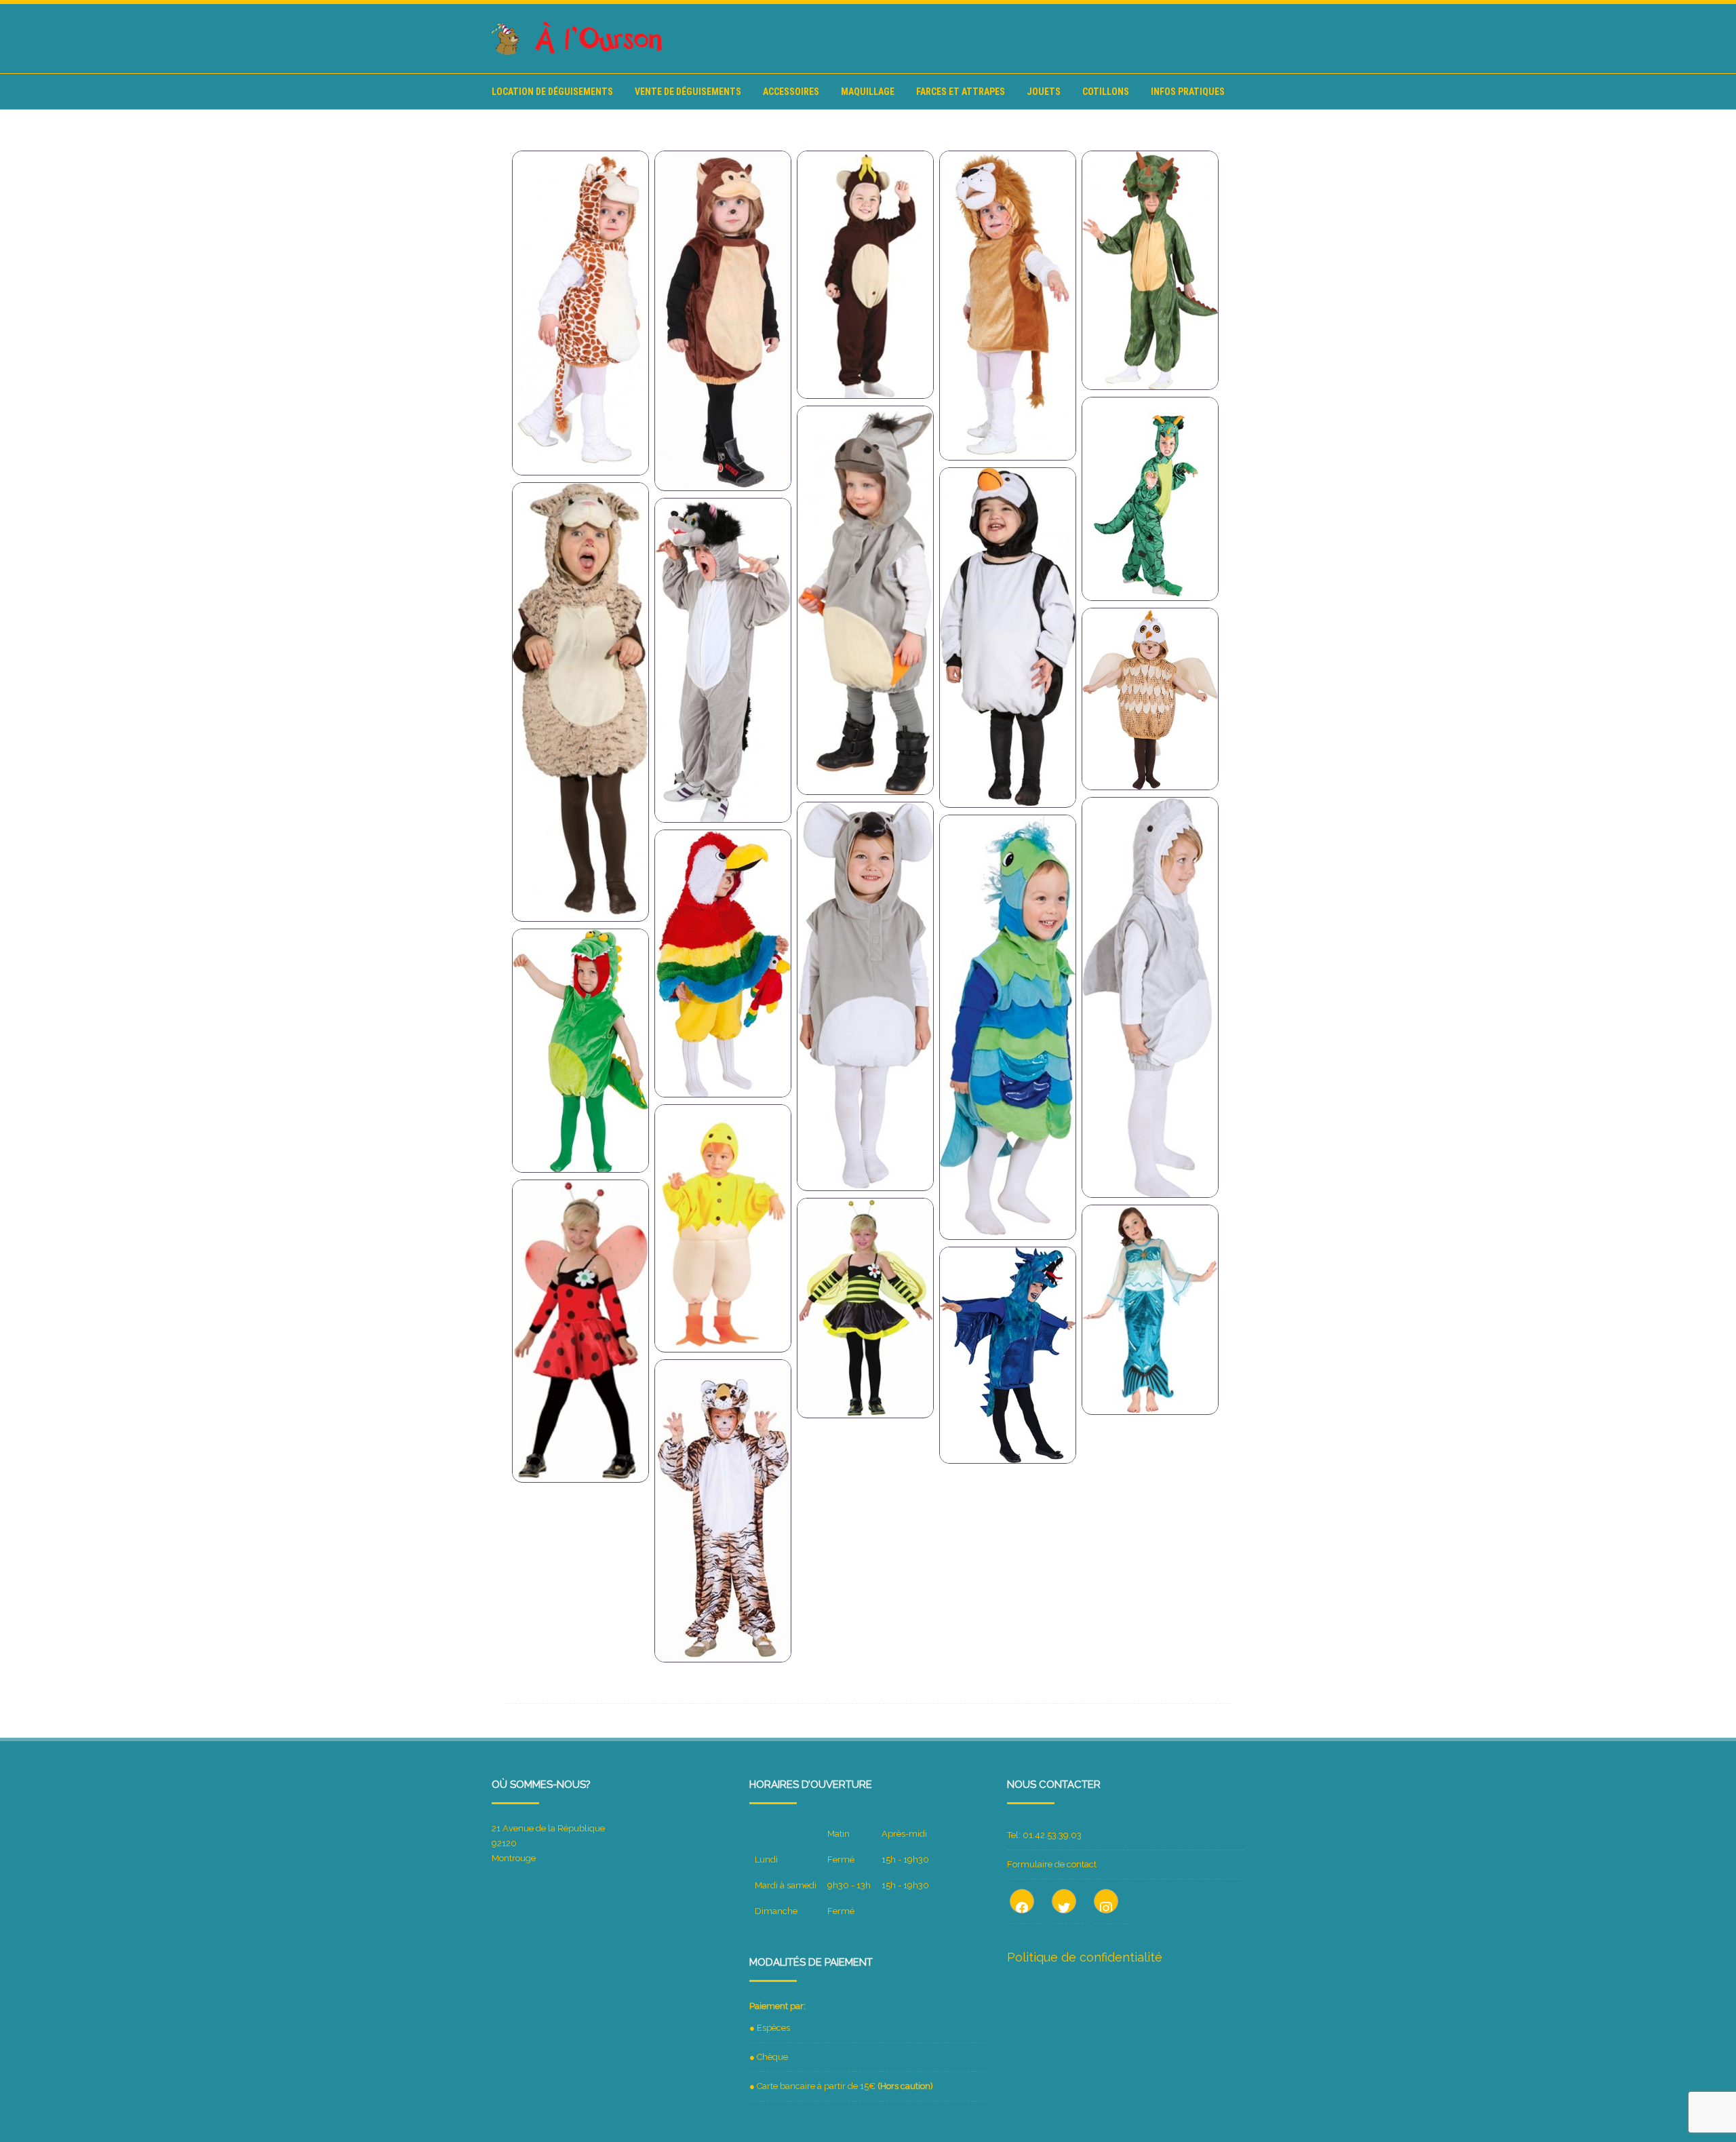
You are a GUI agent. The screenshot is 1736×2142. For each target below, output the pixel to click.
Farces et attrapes (961, 92)
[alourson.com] (578, 52)
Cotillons (1106, 92)
